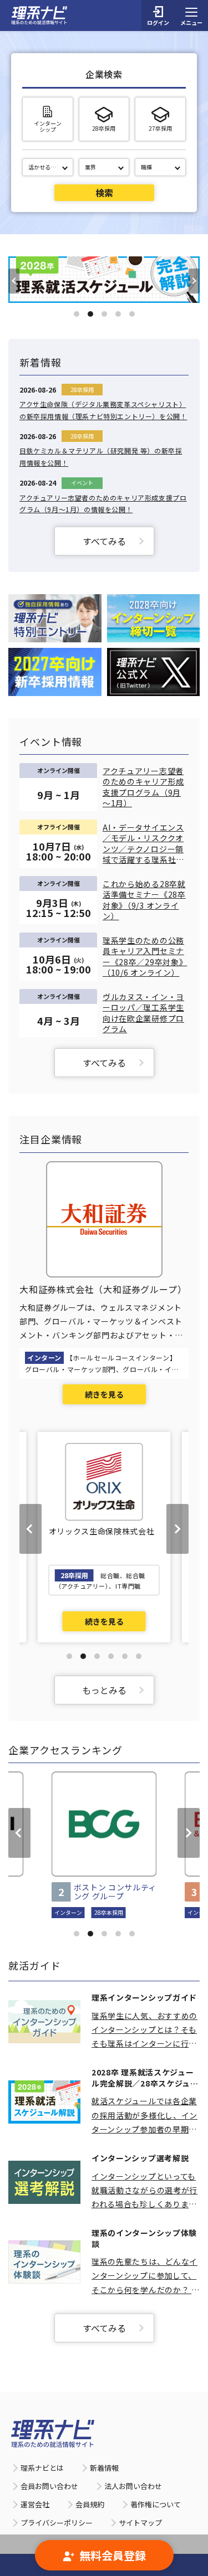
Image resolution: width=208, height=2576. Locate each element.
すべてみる (104, 541)
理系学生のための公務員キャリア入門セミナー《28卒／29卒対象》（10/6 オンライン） (145, 957)
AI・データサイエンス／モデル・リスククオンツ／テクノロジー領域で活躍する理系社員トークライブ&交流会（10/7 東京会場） (143, 844)
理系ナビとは (42, 2468)
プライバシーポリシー (57, 2523)
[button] (77, 314)
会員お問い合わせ (49, 2486)
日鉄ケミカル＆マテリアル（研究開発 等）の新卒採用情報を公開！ (101, 457)
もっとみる (104, 1690)
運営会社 (35, 2504)
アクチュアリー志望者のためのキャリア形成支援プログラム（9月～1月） (143, 787)
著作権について (156, 2504)
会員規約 (90, 2504)
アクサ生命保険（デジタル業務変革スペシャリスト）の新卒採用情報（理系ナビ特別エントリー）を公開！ (103, 410)
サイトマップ (140, 2523)
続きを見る (104, 1394)
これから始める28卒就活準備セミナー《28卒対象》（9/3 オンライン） (144, 900)
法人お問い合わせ (133, 2486)
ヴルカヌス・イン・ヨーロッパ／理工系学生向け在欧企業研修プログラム (143, 1013)
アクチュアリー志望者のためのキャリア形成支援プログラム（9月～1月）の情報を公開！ (103, 504)
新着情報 (104, 2468)
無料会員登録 (113, 2555)
